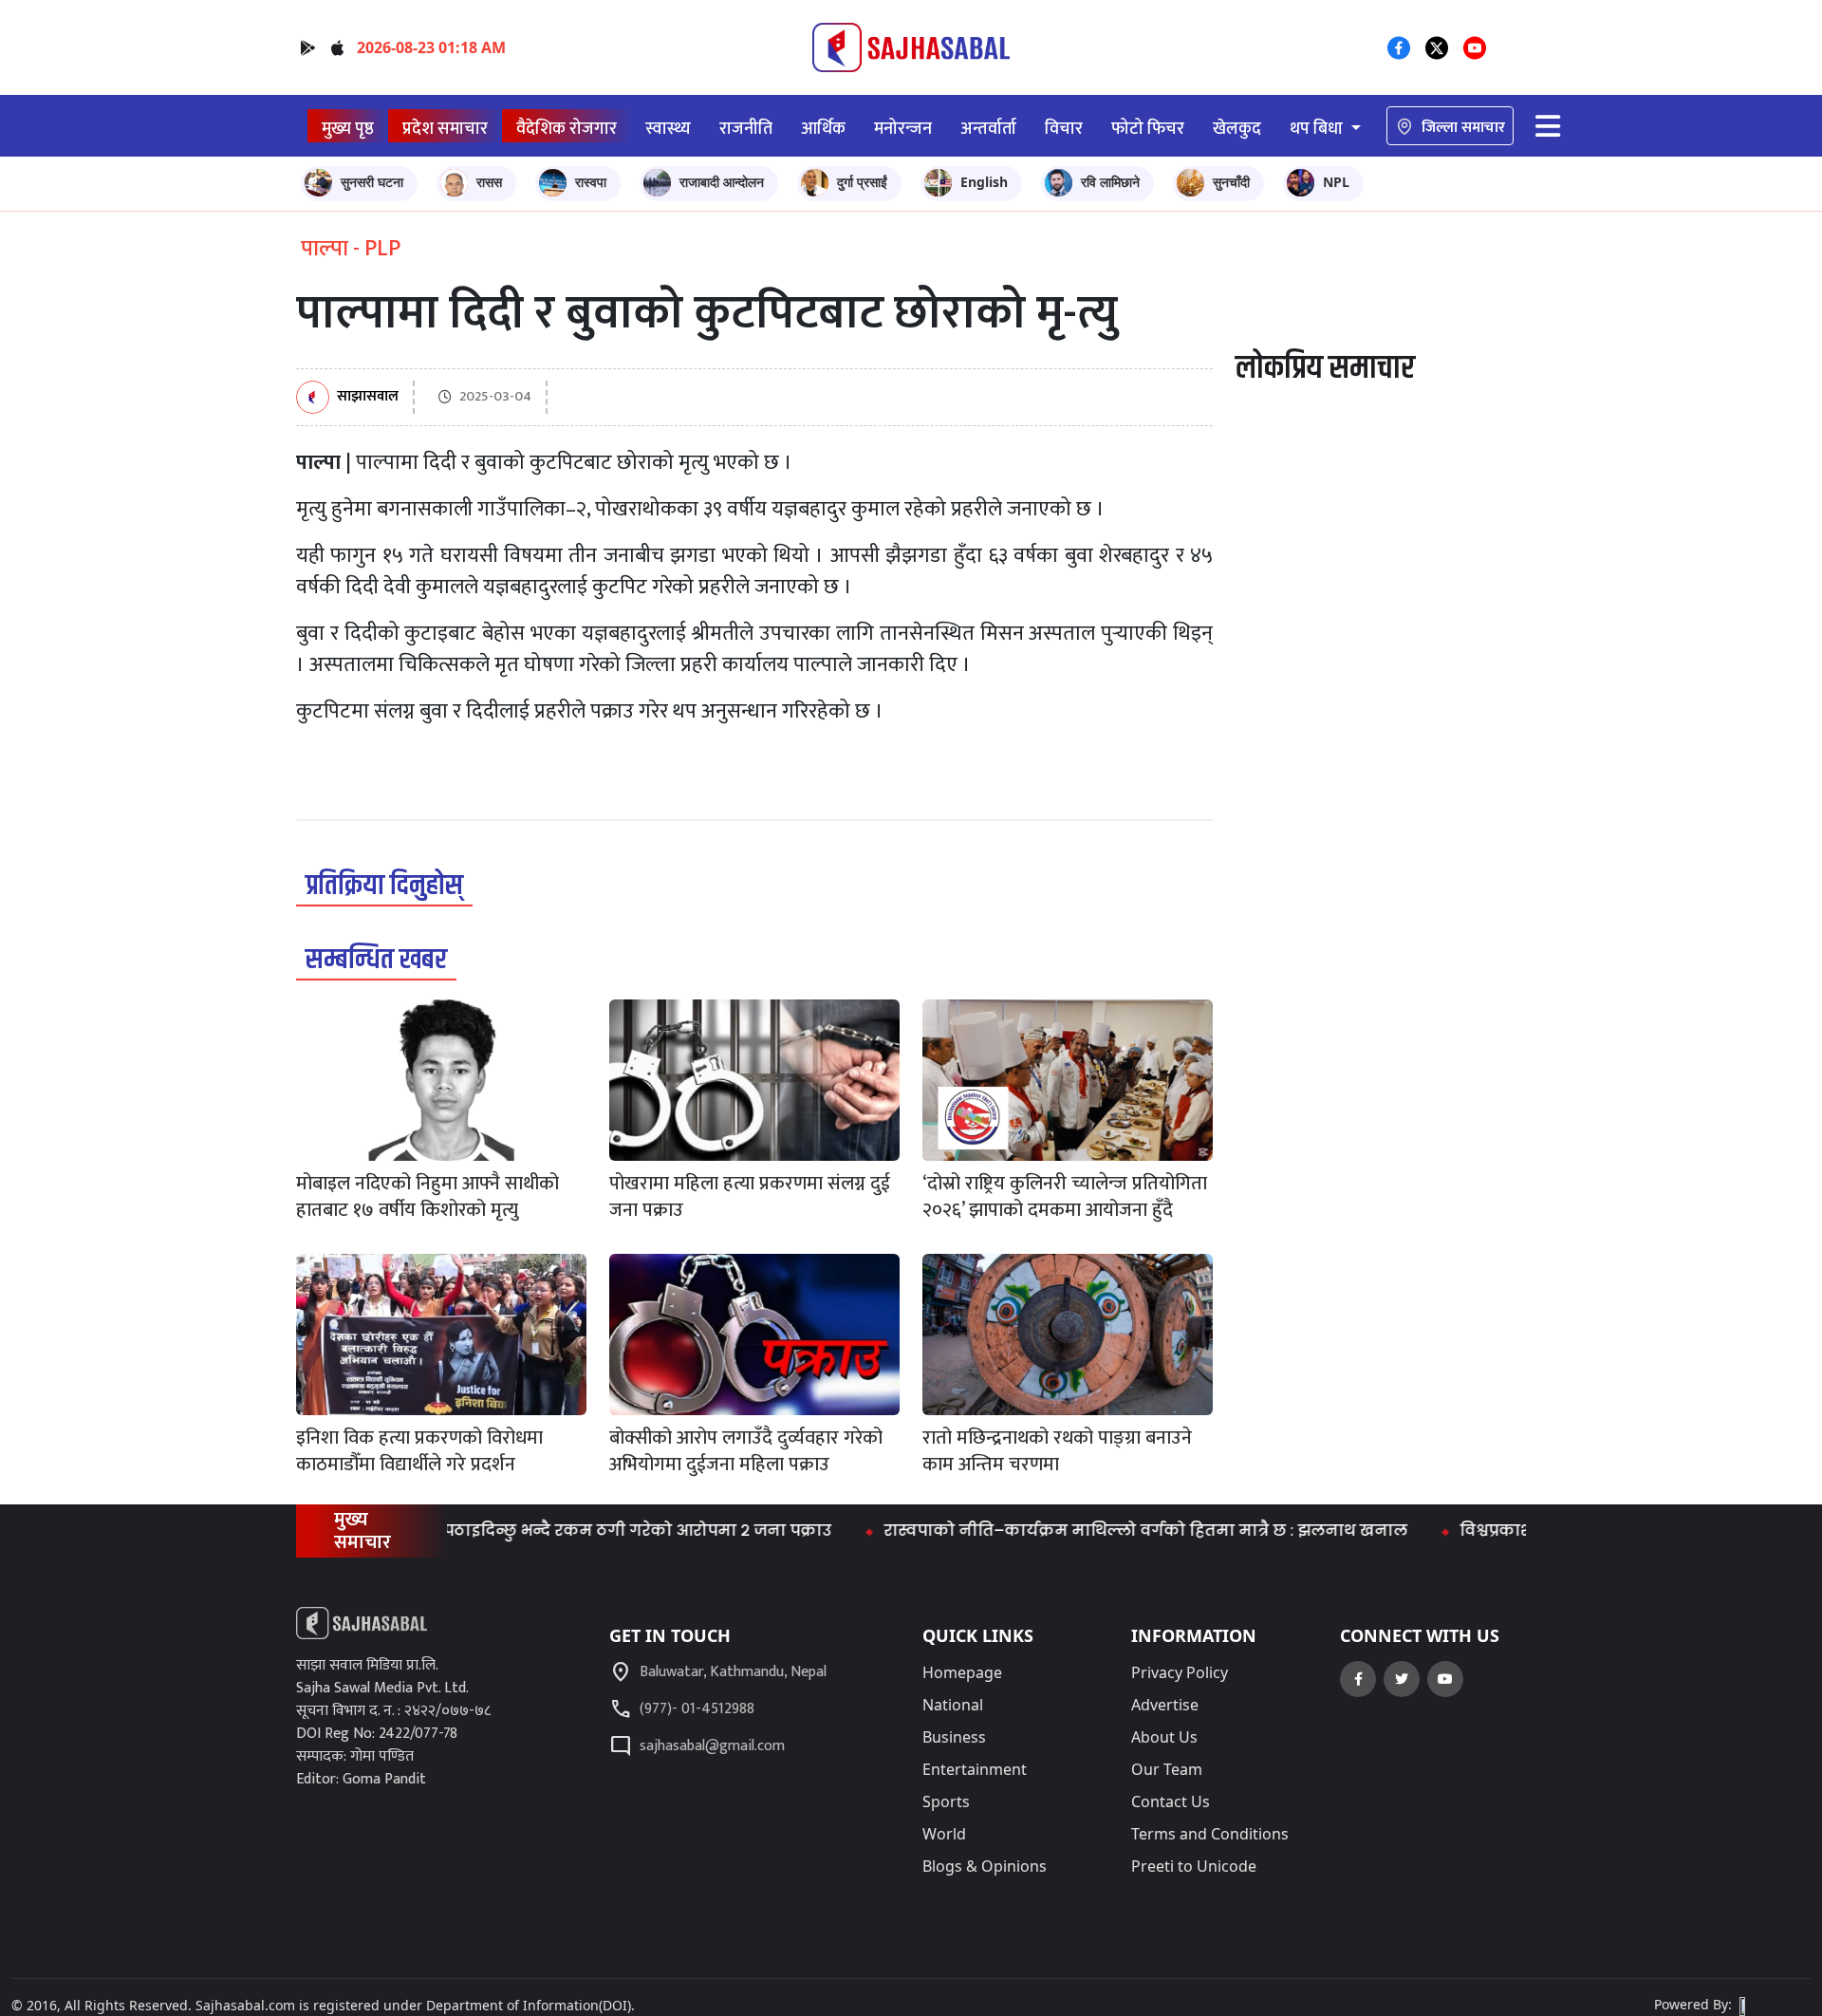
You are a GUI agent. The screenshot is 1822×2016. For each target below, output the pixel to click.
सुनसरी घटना (372, 182)
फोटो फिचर (1148, 129)
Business (954, 1737)
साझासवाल (368, 397)
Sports (946, 1801)
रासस (489, 182)
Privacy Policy (1180, 1672)
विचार (1064, 129)
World (944, 1834)
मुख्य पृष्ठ (348, 129)
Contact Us (1171, 1801)
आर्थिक (823, 129)
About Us (1164, 1737)
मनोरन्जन (903, 129)
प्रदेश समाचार (445, 129)
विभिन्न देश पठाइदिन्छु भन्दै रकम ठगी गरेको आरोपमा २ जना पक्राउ (548, 1531)
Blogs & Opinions (985, 1866)
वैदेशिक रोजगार (567, 129)
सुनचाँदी (1231, 182)
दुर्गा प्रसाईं (862, 182)
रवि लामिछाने (1110, 182)
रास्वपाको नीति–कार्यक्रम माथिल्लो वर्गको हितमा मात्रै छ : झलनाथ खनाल (1098, 1531)
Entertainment (975, 1769)
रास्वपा (591, 182)
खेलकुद (1237, 129)
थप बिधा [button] (1318, 129)
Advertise (1165, 1705)
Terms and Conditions (1210, 1834)
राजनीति (746, 129)
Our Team (1167, 1769)
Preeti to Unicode (1194, 1866)
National (953, 1705)
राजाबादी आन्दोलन (722, 182)
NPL (1336, 182)
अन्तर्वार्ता (988, 129)
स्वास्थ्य (668, 129)
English (984, 182)
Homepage (962, 1672)
